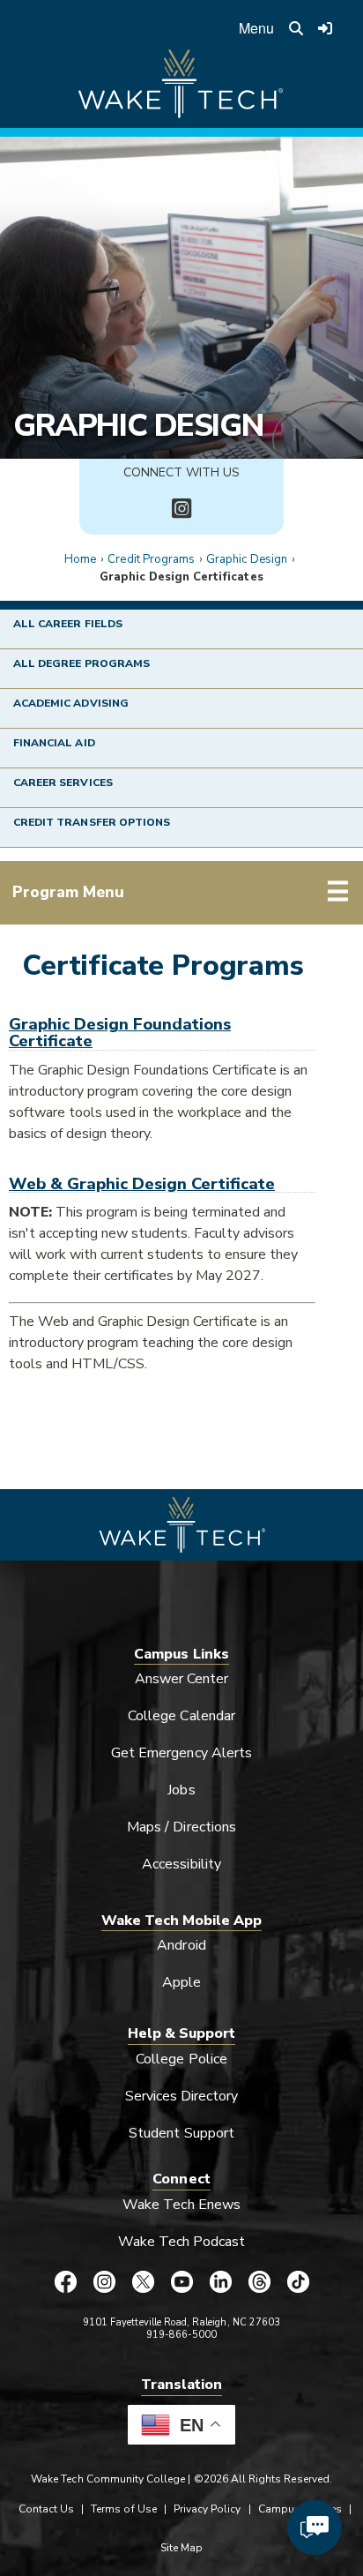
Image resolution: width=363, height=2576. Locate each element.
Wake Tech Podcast (182, 2242)
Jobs (181, 1790)
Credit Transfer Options (92, 822)
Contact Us (46, 2509)
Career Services (63, 783)
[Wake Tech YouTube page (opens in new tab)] (181, 2282)
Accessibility (181, 1864)
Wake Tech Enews (181, 2205)
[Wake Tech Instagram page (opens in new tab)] (104, 2282)
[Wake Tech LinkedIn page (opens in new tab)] (220, 2282)
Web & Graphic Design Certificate (142, 1183)
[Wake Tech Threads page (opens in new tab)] (259, 2282)
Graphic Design (138, 425)
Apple (181, 1982)
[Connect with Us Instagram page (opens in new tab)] (181, 509)
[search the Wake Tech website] (296, 28)
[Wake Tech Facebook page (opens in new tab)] (65, 2282)
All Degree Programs (81, 663)
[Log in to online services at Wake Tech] (325, 28)
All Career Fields (68, 624)
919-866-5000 (182, 2335)
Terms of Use (124, 2509)
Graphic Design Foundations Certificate (120, 1032)
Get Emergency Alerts (181, 1753)
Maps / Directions (181, 1827)
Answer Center (182, 1679)
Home (80, 559)
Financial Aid (54, 743)
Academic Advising (71, 703)
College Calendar (181, 1716)
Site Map (181, 2548)
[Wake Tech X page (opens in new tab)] (143, 2282)
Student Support (181, 2133)
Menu (256, 28)
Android (181, 1945)
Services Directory (182, 2096)
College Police (181, 2059)
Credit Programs (151, 559)
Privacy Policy (207, 2509)
